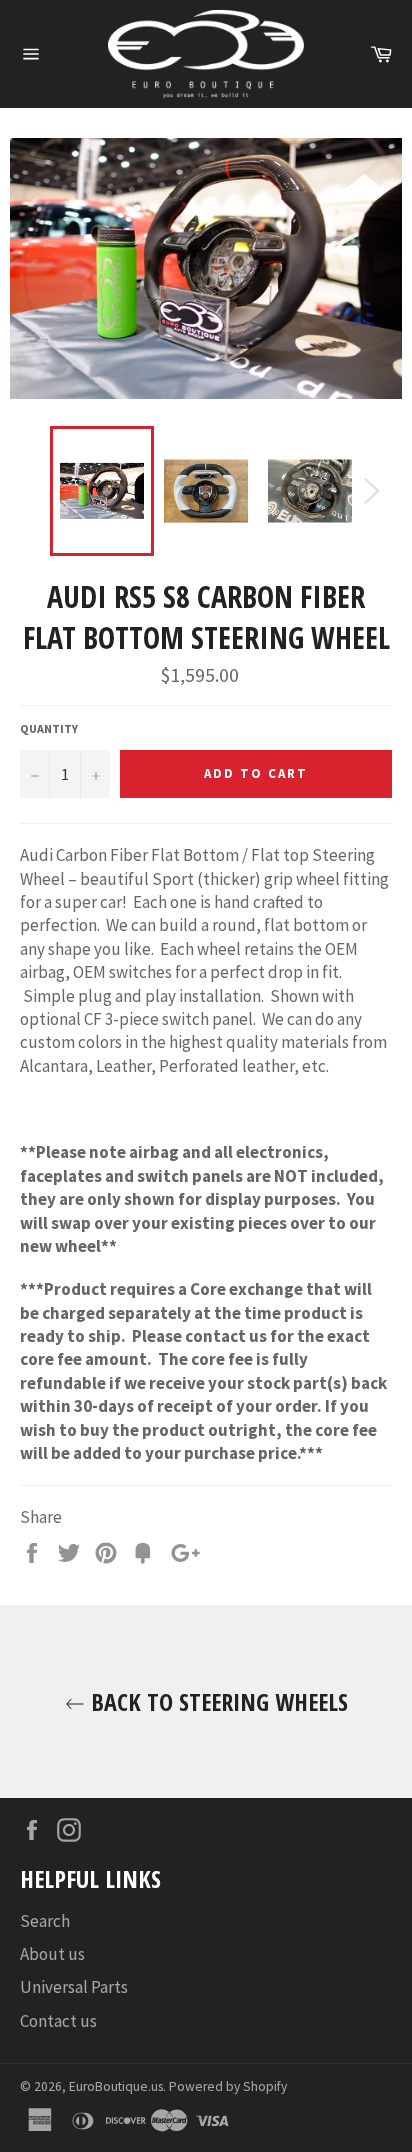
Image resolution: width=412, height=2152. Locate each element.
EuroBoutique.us (116, 2086)
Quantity (49, 728)
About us (52, 1954)
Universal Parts (74, 1987)
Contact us (58, 2021)
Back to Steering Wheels (216, 1701)
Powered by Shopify (228, 2086)
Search (45, 1921)
